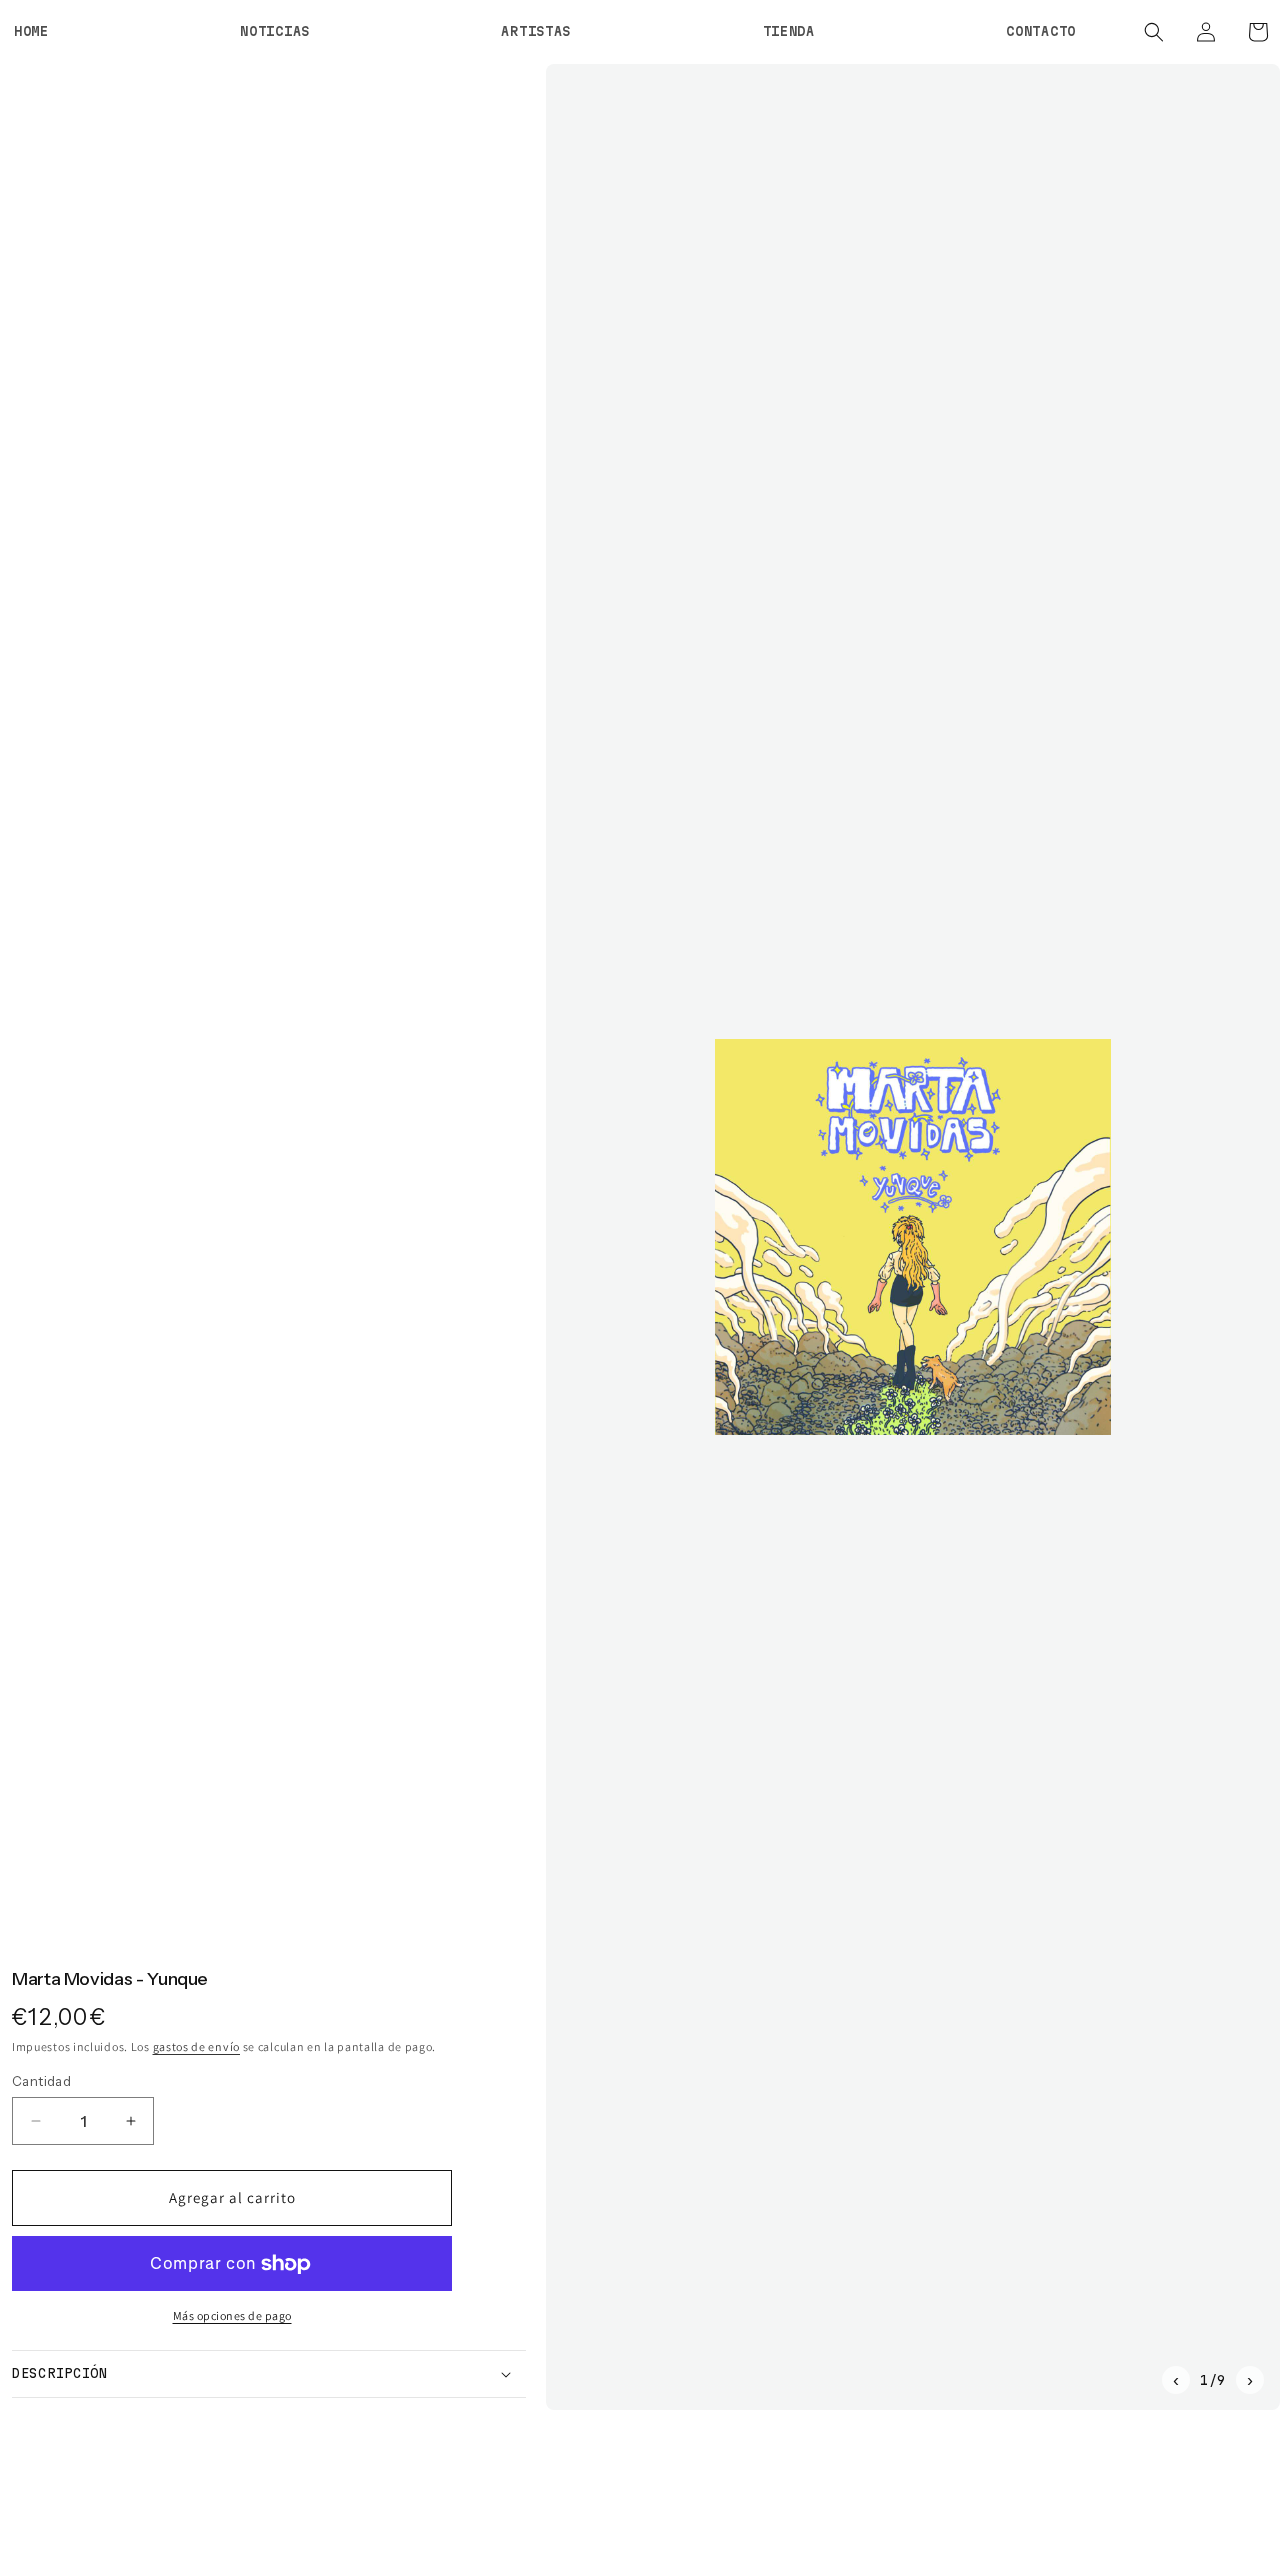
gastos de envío (197, 2045)
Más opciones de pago (232, 2315)
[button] (1154, 32)
